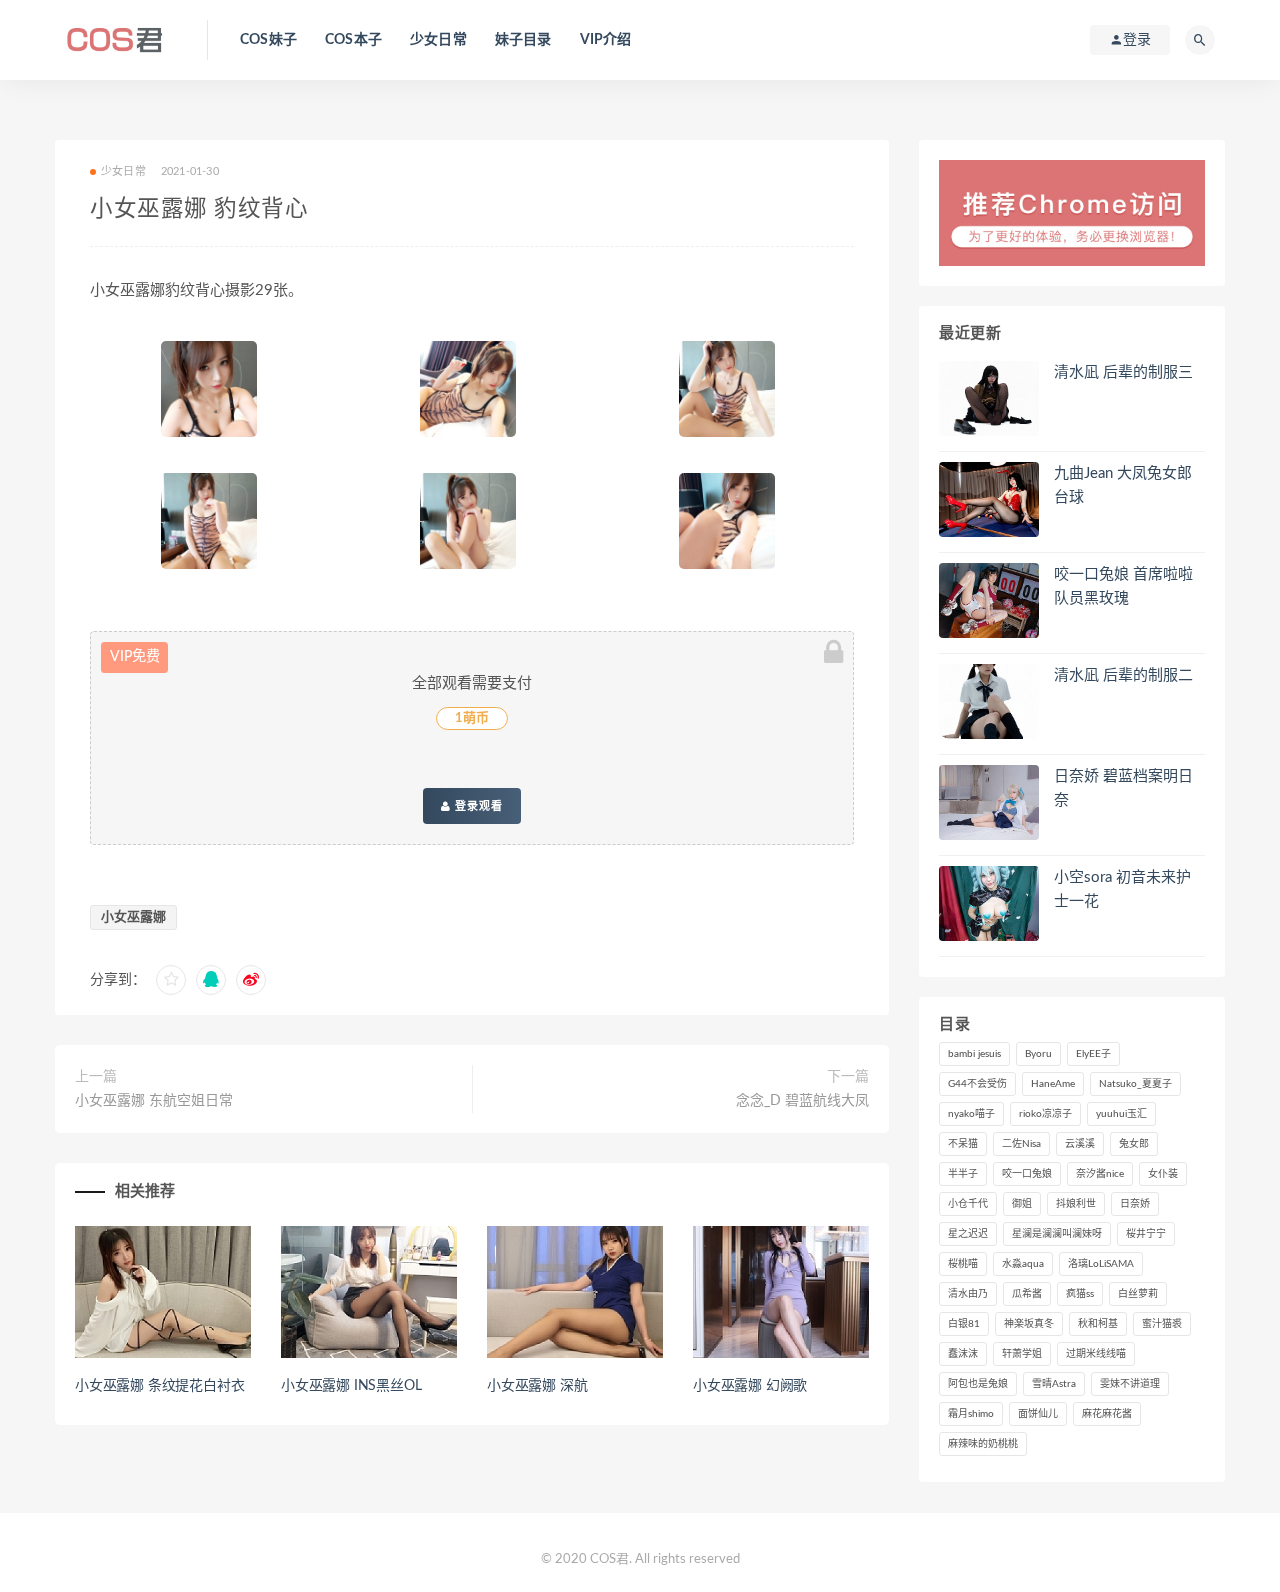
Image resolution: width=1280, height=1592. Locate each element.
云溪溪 (1080, 1144)
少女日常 (438, 40)
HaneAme (1053, 1084)
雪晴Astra (1054, 1384)
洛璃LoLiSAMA (1101, 1264)
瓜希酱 (1027, 1294)
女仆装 (1163, 1174)
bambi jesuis (974, 1054)
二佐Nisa (1021, 1144)
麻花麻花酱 (1107, 1414)
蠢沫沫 (963, 1354)
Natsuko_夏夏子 (1135, 1084)
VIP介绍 (606, 40)
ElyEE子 (1093, 1054)
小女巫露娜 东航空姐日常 (154, 1101)
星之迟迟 (968, 1234)
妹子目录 (523, 40)
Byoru (1038, 1054)
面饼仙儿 (1038, 1414)
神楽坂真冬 (1029, 1324)
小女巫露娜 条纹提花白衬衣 (159, 1386)
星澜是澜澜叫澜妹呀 (1057, 1234)
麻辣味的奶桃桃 (983, 1444)
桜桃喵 (963, 1264)
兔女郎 (1134, 1144)
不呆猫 (963, 1144)
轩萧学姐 (1022, 1354)
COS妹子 (268, 40)
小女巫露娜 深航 (537, 1386)
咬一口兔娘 (1027, 1174)
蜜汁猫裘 (1162, 1324)
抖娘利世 (1076, 1204)
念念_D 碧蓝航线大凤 (802, 1101)
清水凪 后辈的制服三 (1123, 372)
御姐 (1022, 1204)
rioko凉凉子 (1045, 1114)
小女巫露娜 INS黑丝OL (351, 1386)
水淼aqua (1023, 1264)
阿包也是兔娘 (978, 1384)
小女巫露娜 (133, 917)
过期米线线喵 (1096, 1354)
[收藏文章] (171, 980)
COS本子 (353, 40)
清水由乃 (968, 1294)
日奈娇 (1135, 1204)
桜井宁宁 (1146, 1234)
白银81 (964, 1324)
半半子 (963, 1174)
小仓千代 (968, 1204)
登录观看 (477, 806)
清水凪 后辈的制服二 (1123, 675)
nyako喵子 (971, 1114)
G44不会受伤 (977, 1084)
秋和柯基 (1098, 1324)
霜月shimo (971, 1414)
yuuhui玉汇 (1121, 1114)
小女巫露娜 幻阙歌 (750, 1386)
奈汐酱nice (1100, 1174)
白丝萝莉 (1138, 1294)
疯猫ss (1080, 1294)
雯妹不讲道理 (1130, 1384)
